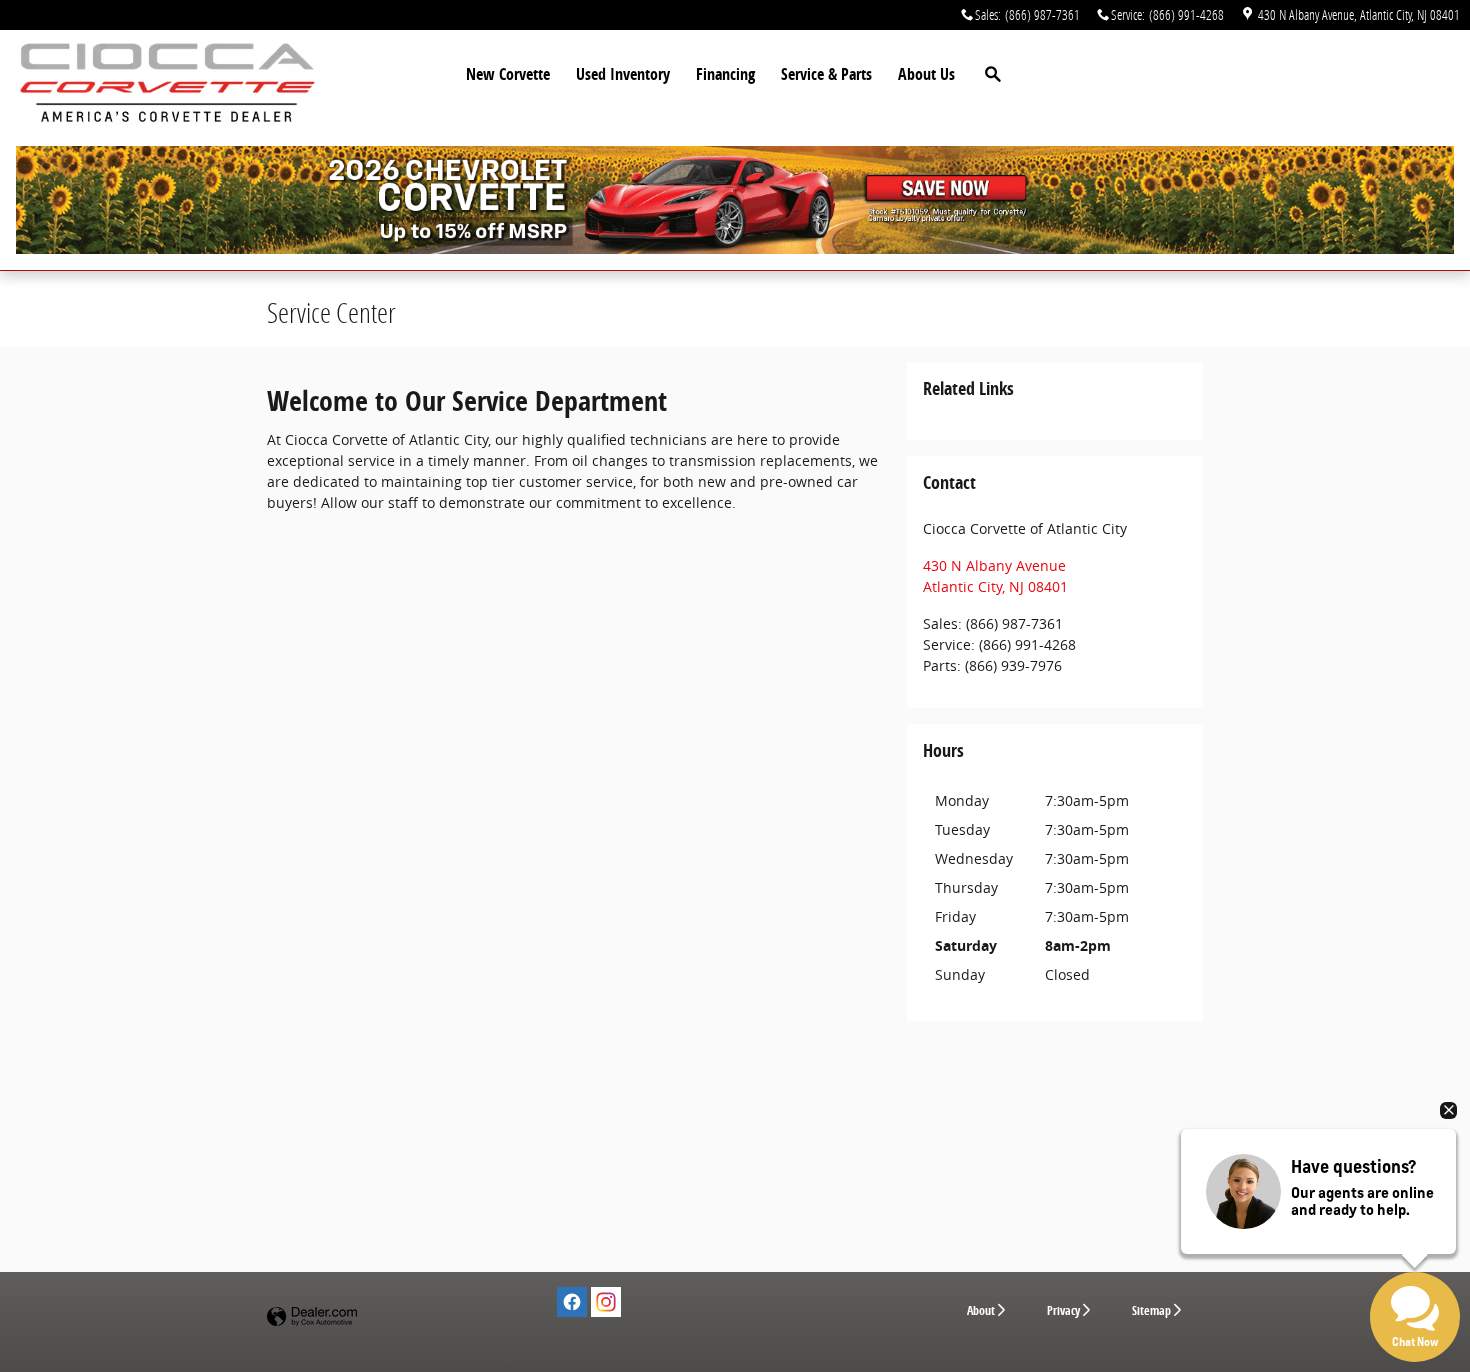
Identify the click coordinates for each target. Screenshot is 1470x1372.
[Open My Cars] (1124, 75)
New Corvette (508, 74)
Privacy (1063, 1310)
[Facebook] (572, 1302)
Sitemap (1151, 1310)
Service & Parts (826, 74)
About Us (926, 74)
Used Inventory (623, 74)
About (981, 1310)
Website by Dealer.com (312, 1317)
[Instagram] (606, 1302)
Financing (725, 74)
